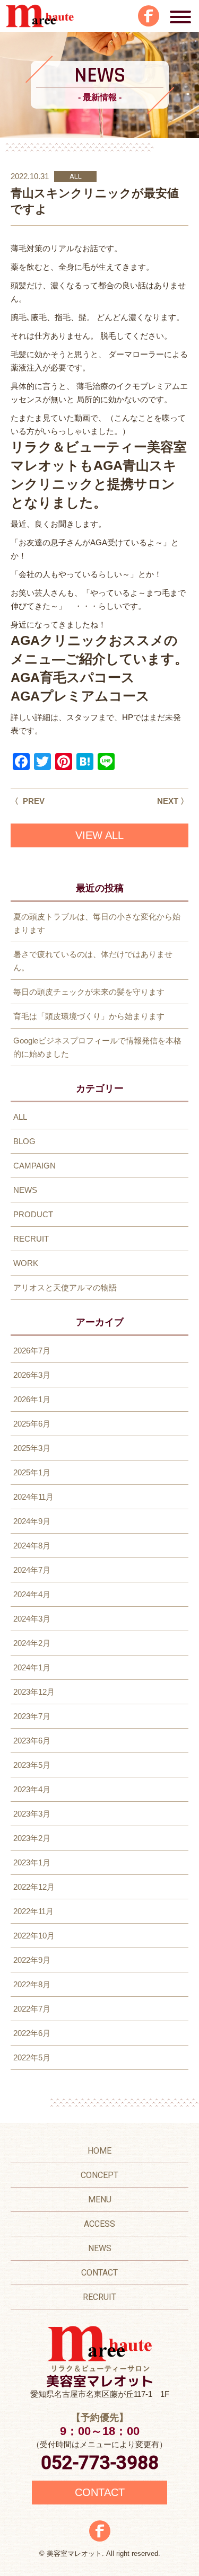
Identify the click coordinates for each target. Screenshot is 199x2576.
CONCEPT (99, 2175)
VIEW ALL (99, 835)
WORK (26, 1263)
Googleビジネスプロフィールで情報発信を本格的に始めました (97, 1047)
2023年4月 (32, 1789)
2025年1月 (32, 1472)
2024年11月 (33, 1497)
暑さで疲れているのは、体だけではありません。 (93, 961)
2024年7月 (32, 1570)
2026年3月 (32, 1375)
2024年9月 (32, 1521)
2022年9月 (32, 1960)
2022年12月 (34, 1887)
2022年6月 (32, 2033)
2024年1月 (32, 1667)
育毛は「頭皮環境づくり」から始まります (89, 1016)
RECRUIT (31, 1239)
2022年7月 (32, 2009)
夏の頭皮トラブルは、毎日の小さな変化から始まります (97, 923)
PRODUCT (33, 1214)
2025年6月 (32, 1424)
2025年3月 (32, 1448)
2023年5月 (32, 1765)
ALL (76, 176)
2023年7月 (32, 1716)
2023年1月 (32, 1862)
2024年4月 (32, 1594)
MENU (100, 2199)
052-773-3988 (100, 2463)
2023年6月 (32, 1741)
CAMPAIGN (34, 1166)
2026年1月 (32, 1399)
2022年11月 (33, 1911)
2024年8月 (32, 1546)
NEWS (25, 1190)
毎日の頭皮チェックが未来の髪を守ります (89, 992)
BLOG (24, 1141)
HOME (99, 2151)
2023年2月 (32, 1838)
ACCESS (99, 2224)
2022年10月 (34, 1936)
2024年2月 (32, 1643)
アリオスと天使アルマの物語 (65, 1287)
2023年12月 (34, 1692)
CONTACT (99, 2273)
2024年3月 (32, 1619)
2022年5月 (32, 2057)
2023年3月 (32, 1814)
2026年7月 (32, 1351)
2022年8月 (32, 1984)
